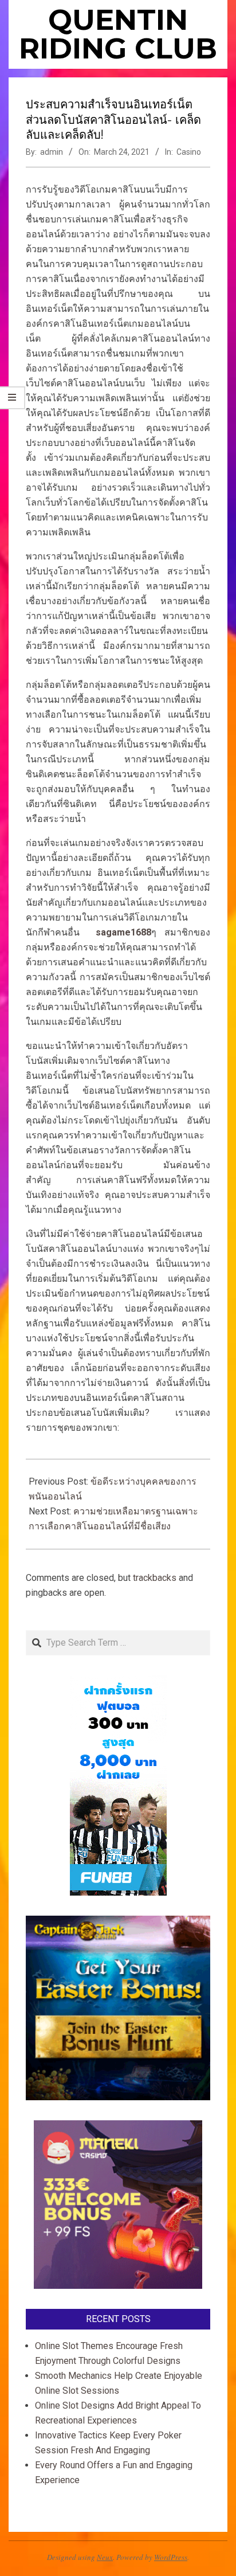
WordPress (171, 2557)
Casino (189, 152)
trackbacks (155, 1578)
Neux (105, 2557)
